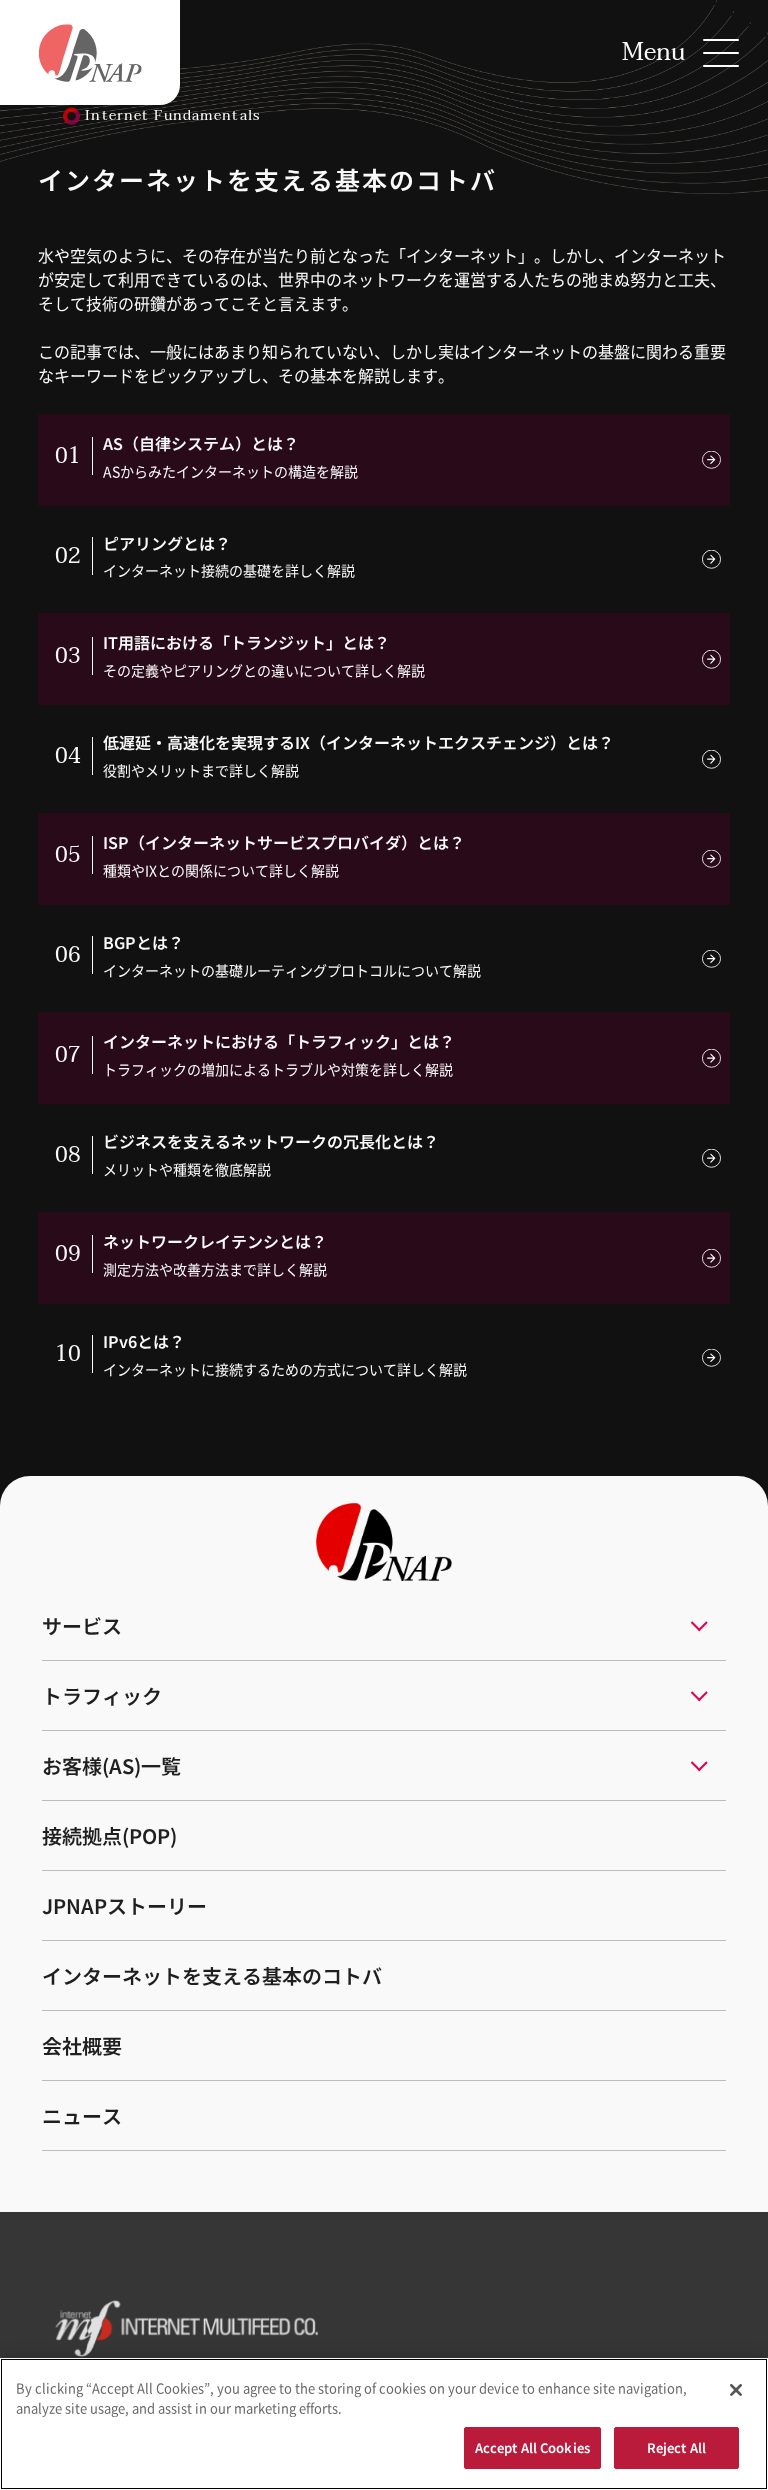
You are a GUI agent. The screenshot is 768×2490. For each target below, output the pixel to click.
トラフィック (102, 1695)
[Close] (736, 2390)
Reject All (676, 2447)
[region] (384, 2424)
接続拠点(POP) (109, 1835)
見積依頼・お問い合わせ (344, 2326)
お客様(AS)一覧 (111, 1765)
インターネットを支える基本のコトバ (212, 1975)
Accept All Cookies (532, 2447)
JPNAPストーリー (124, 1905)
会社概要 (82, 2045)
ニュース (82, 2115)
